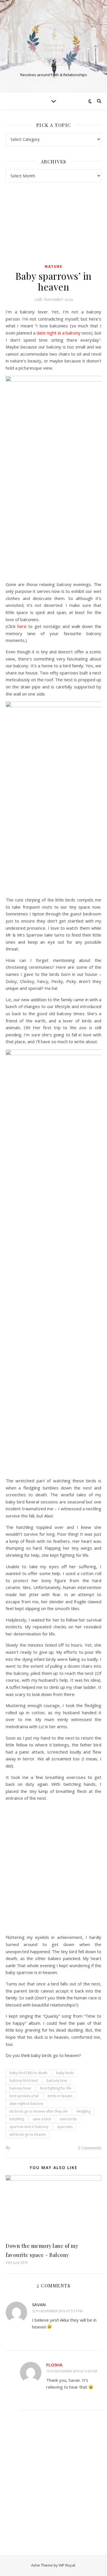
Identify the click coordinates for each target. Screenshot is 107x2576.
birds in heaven (60, 2096)
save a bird (42, 2119)
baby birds (65, 2073)
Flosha (54, 2365)
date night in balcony (26, 2104)
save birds (68, 2119)
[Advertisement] (53, 2478)
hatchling (17, 2119)
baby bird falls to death (28, 2073)
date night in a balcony (58, 333)
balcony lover (20, 2088)
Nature (54, 266)
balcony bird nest (24, 2081)
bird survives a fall (24, 2096)
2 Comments (90, 2148)
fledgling (83, 2111)
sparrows (65, 2127)
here (23, 626)
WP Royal (67, 2565)
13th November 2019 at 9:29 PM (72, 2371)
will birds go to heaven (28, 2134)
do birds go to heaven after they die (39, 2111)
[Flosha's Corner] (54, 41)
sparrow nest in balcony (29, 2127)
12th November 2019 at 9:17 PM (57, 2311)
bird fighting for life (56, 2088)
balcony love (57, 2081)
